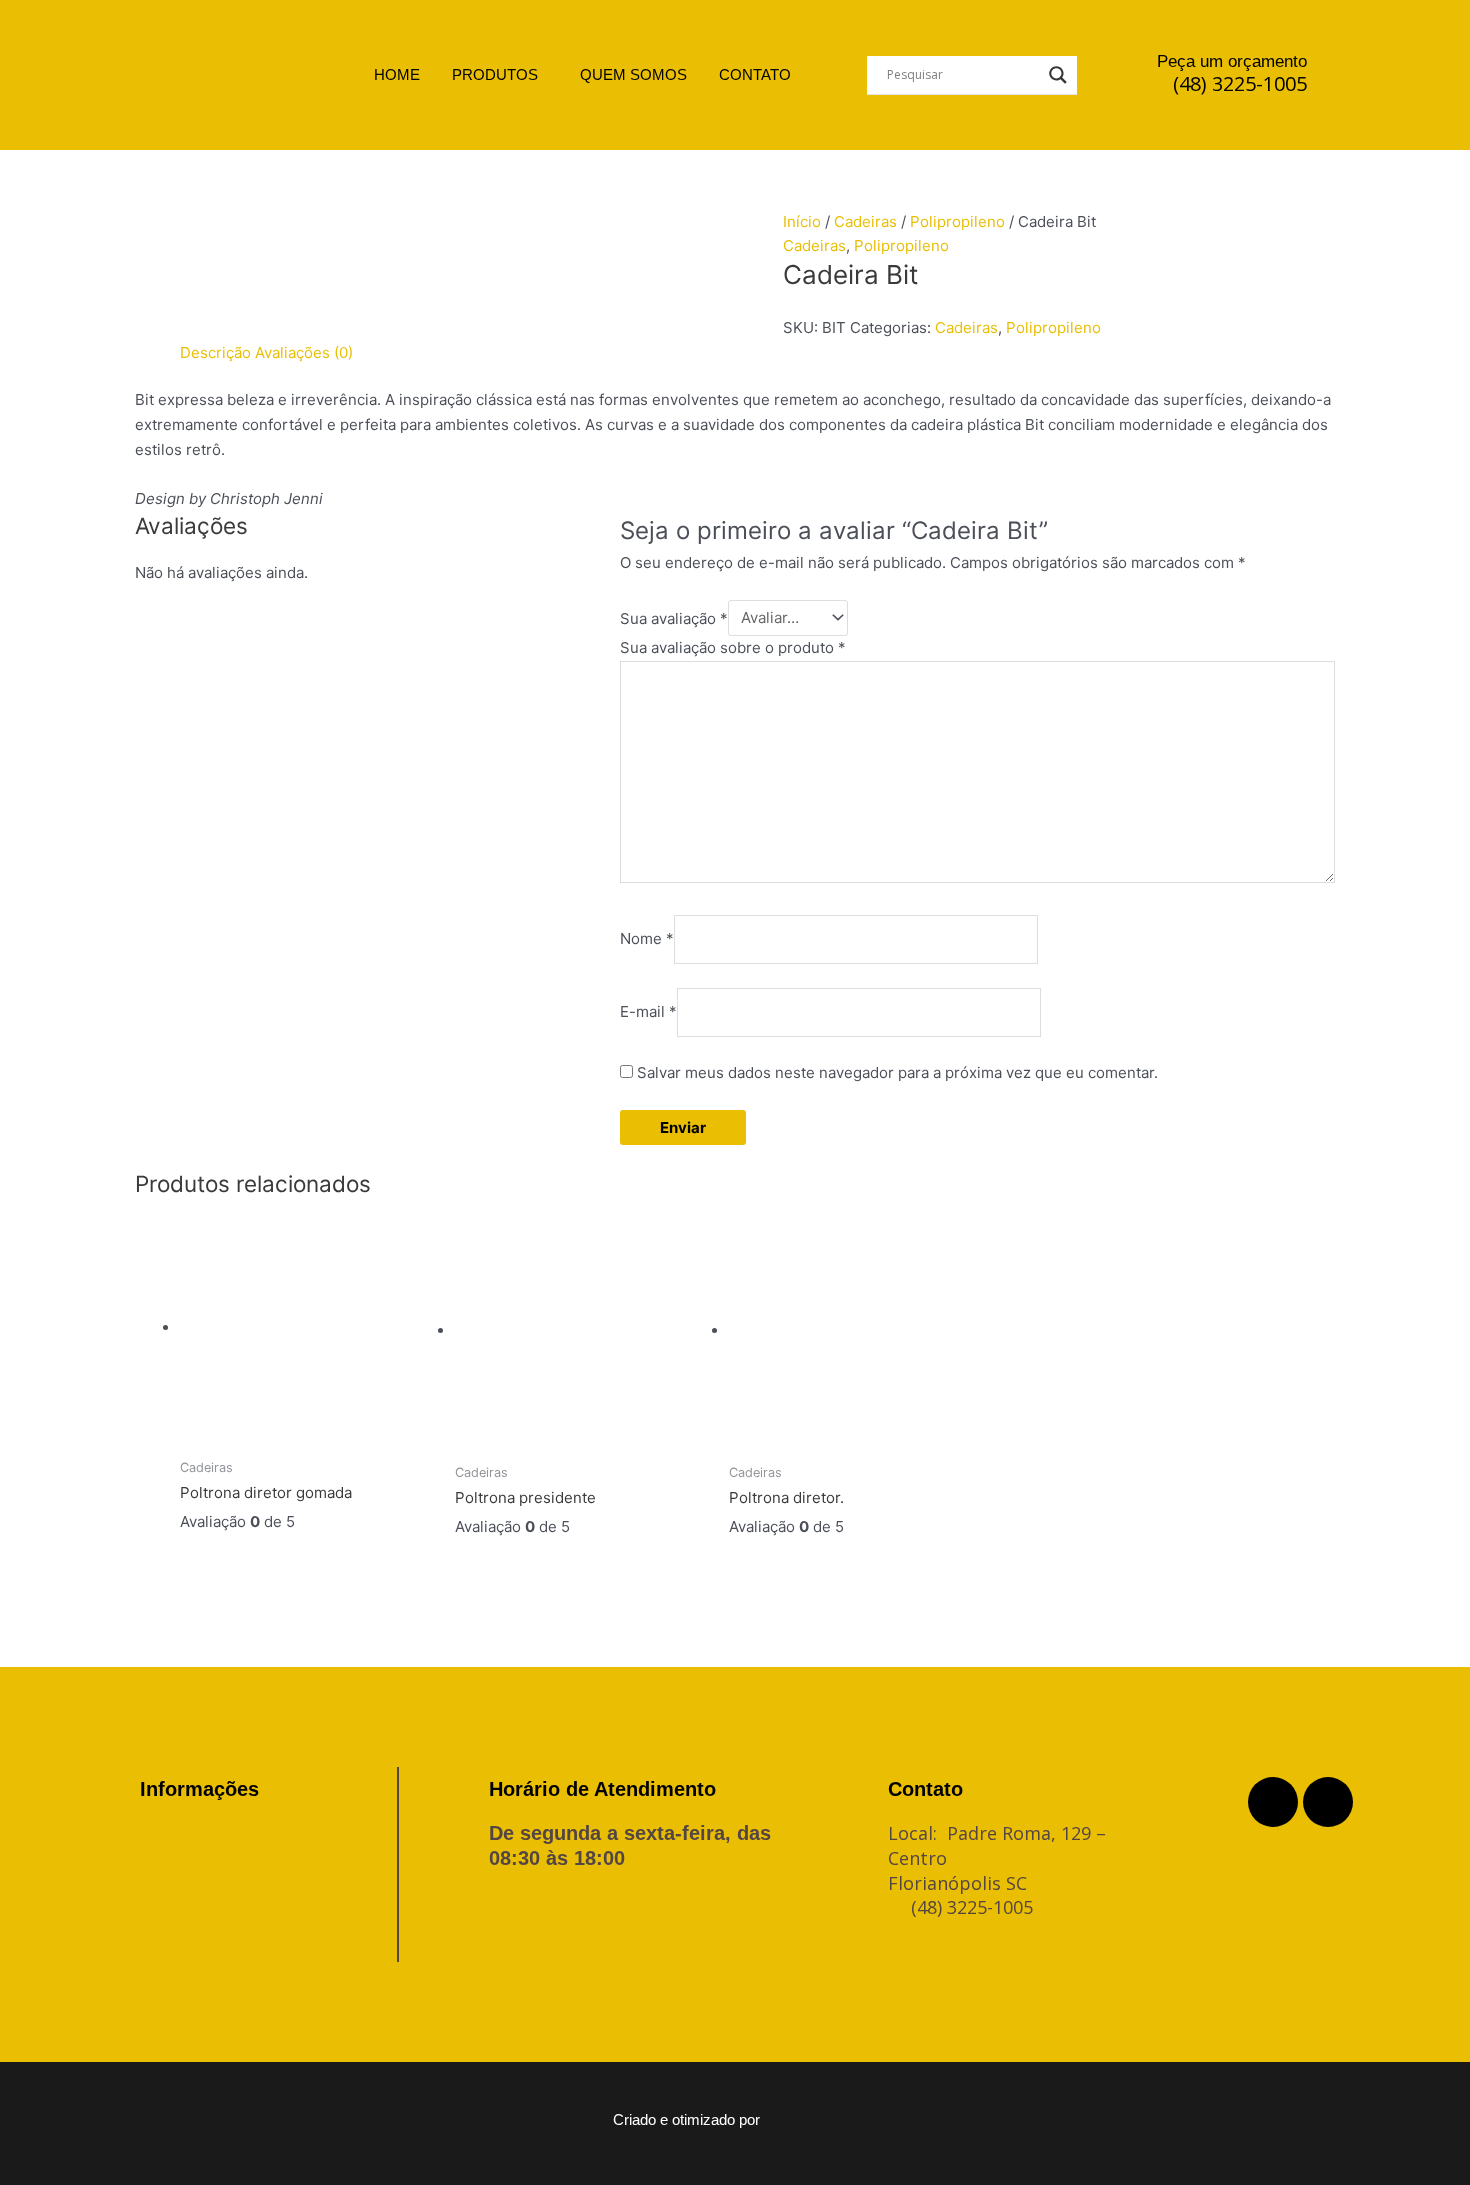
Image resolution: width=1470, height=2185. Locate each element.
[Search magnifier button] (1058, 75)
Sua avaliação (674, 617)
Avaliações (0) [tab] (304, 352)
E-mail (648, 1011)
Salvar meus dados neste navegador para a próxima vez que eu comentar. (897, 1072)
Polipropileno (957, 221)
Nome (647, 938)
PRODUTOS (495, 74)
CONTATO (755, 74)
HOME (397, 74)
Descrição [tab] (215, 352)
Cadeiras (865, 221)
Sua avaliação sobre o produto (733, 647)
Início (802, 221)
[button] (500, 74)
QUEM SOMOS (633, 74)
